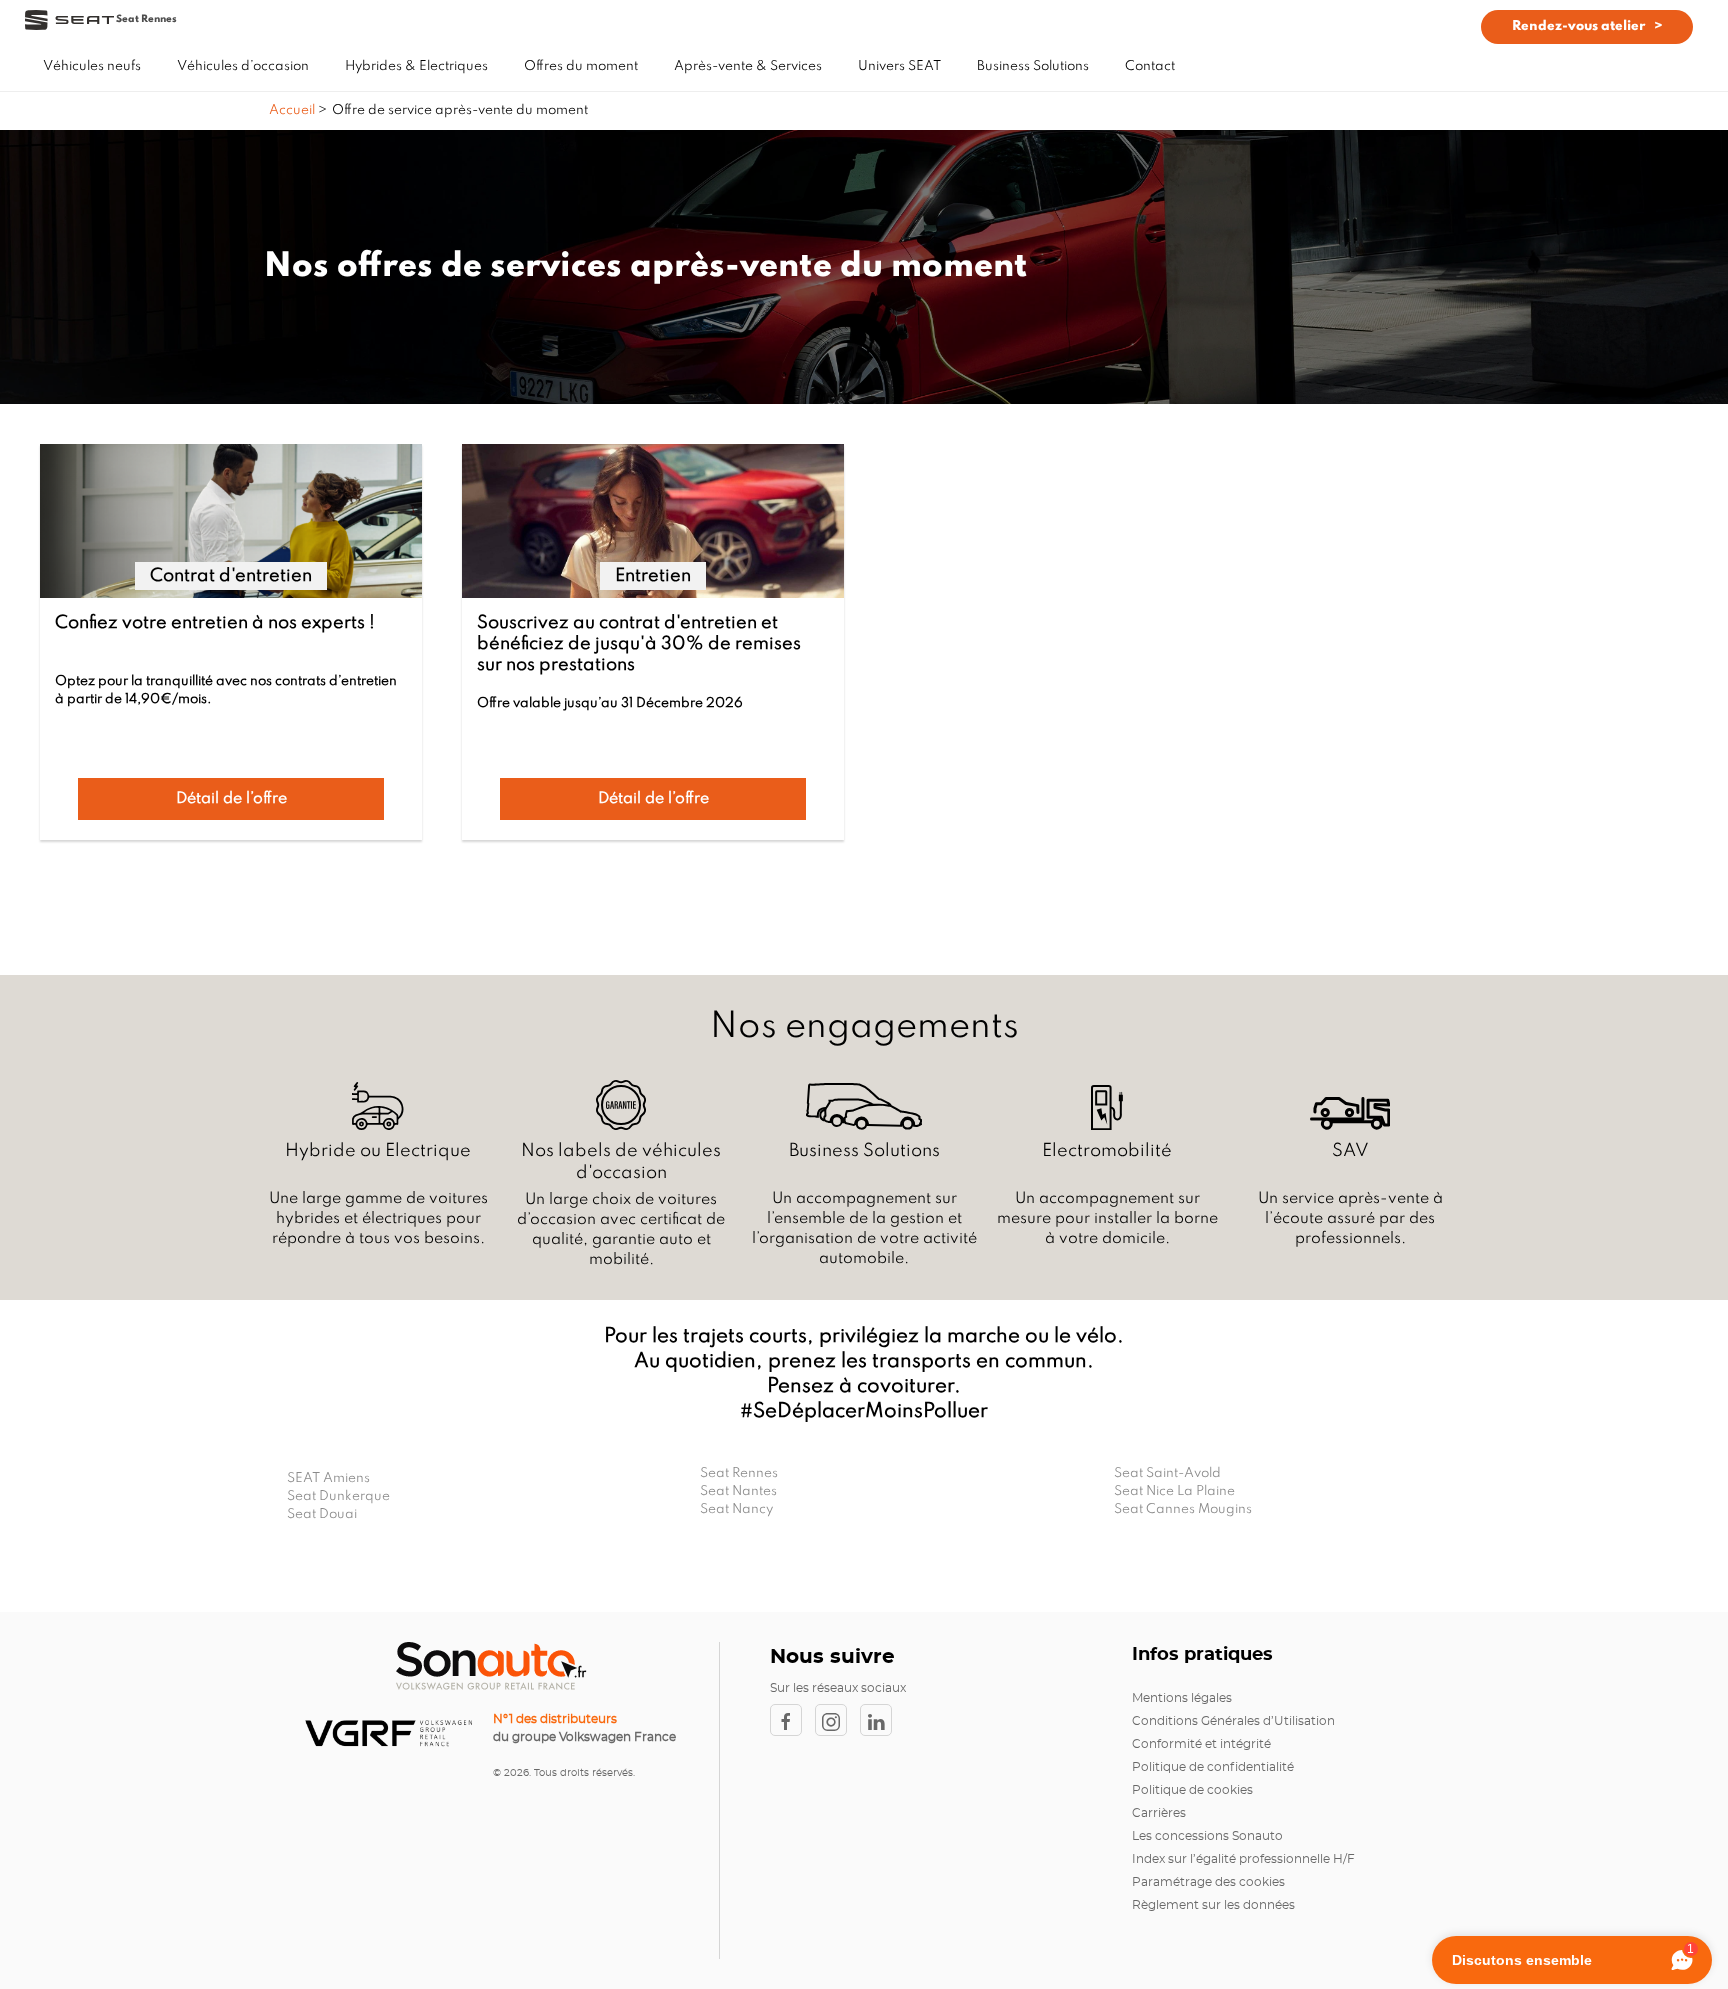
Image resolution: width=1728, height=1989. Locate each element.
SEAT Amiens (328, 1478)
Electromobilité (1107, 1151)
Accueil (293, 110)
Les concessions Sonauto (1207, 1836)
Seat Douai (322, 1514)
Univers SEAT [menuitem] (899, 66)
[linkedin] (881, 1720)
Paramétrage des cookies (1208, 1882)
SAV (1350, 1151)
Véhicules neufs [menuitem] (92, 66)
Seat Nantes (738, 1491)
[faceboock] (792, 1720)
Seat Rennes (739, 1473)
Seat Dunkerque (338, 1496)
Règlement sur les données (1213, 1905)
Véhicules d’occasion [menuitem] (243, 66)
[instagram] (837, 1720)
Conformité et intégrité (1201, 1744)
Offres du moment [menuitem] (581, 66)
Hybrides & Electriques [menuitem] (416, 66)
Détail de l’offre (231, 799)
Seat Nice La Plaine (1174, 1491)
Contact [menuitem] (1150, 66)
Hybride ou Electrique (378, 1151)
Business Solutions (864, 1151)
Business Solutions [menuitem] (1033, 66)
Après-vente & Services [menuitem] (748, 66)
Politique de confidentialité (1213, 1767)
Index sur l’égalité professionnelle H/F (1243, 1859)
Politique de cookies (1192, 1790)
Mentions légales (1182, 1698)
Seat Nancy (736, 1509)
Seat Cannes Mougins (1183, 1509)
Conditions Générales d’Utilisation (1233, 1721)
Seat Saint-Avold (1167, 1473)
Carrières (1159, 1813)
